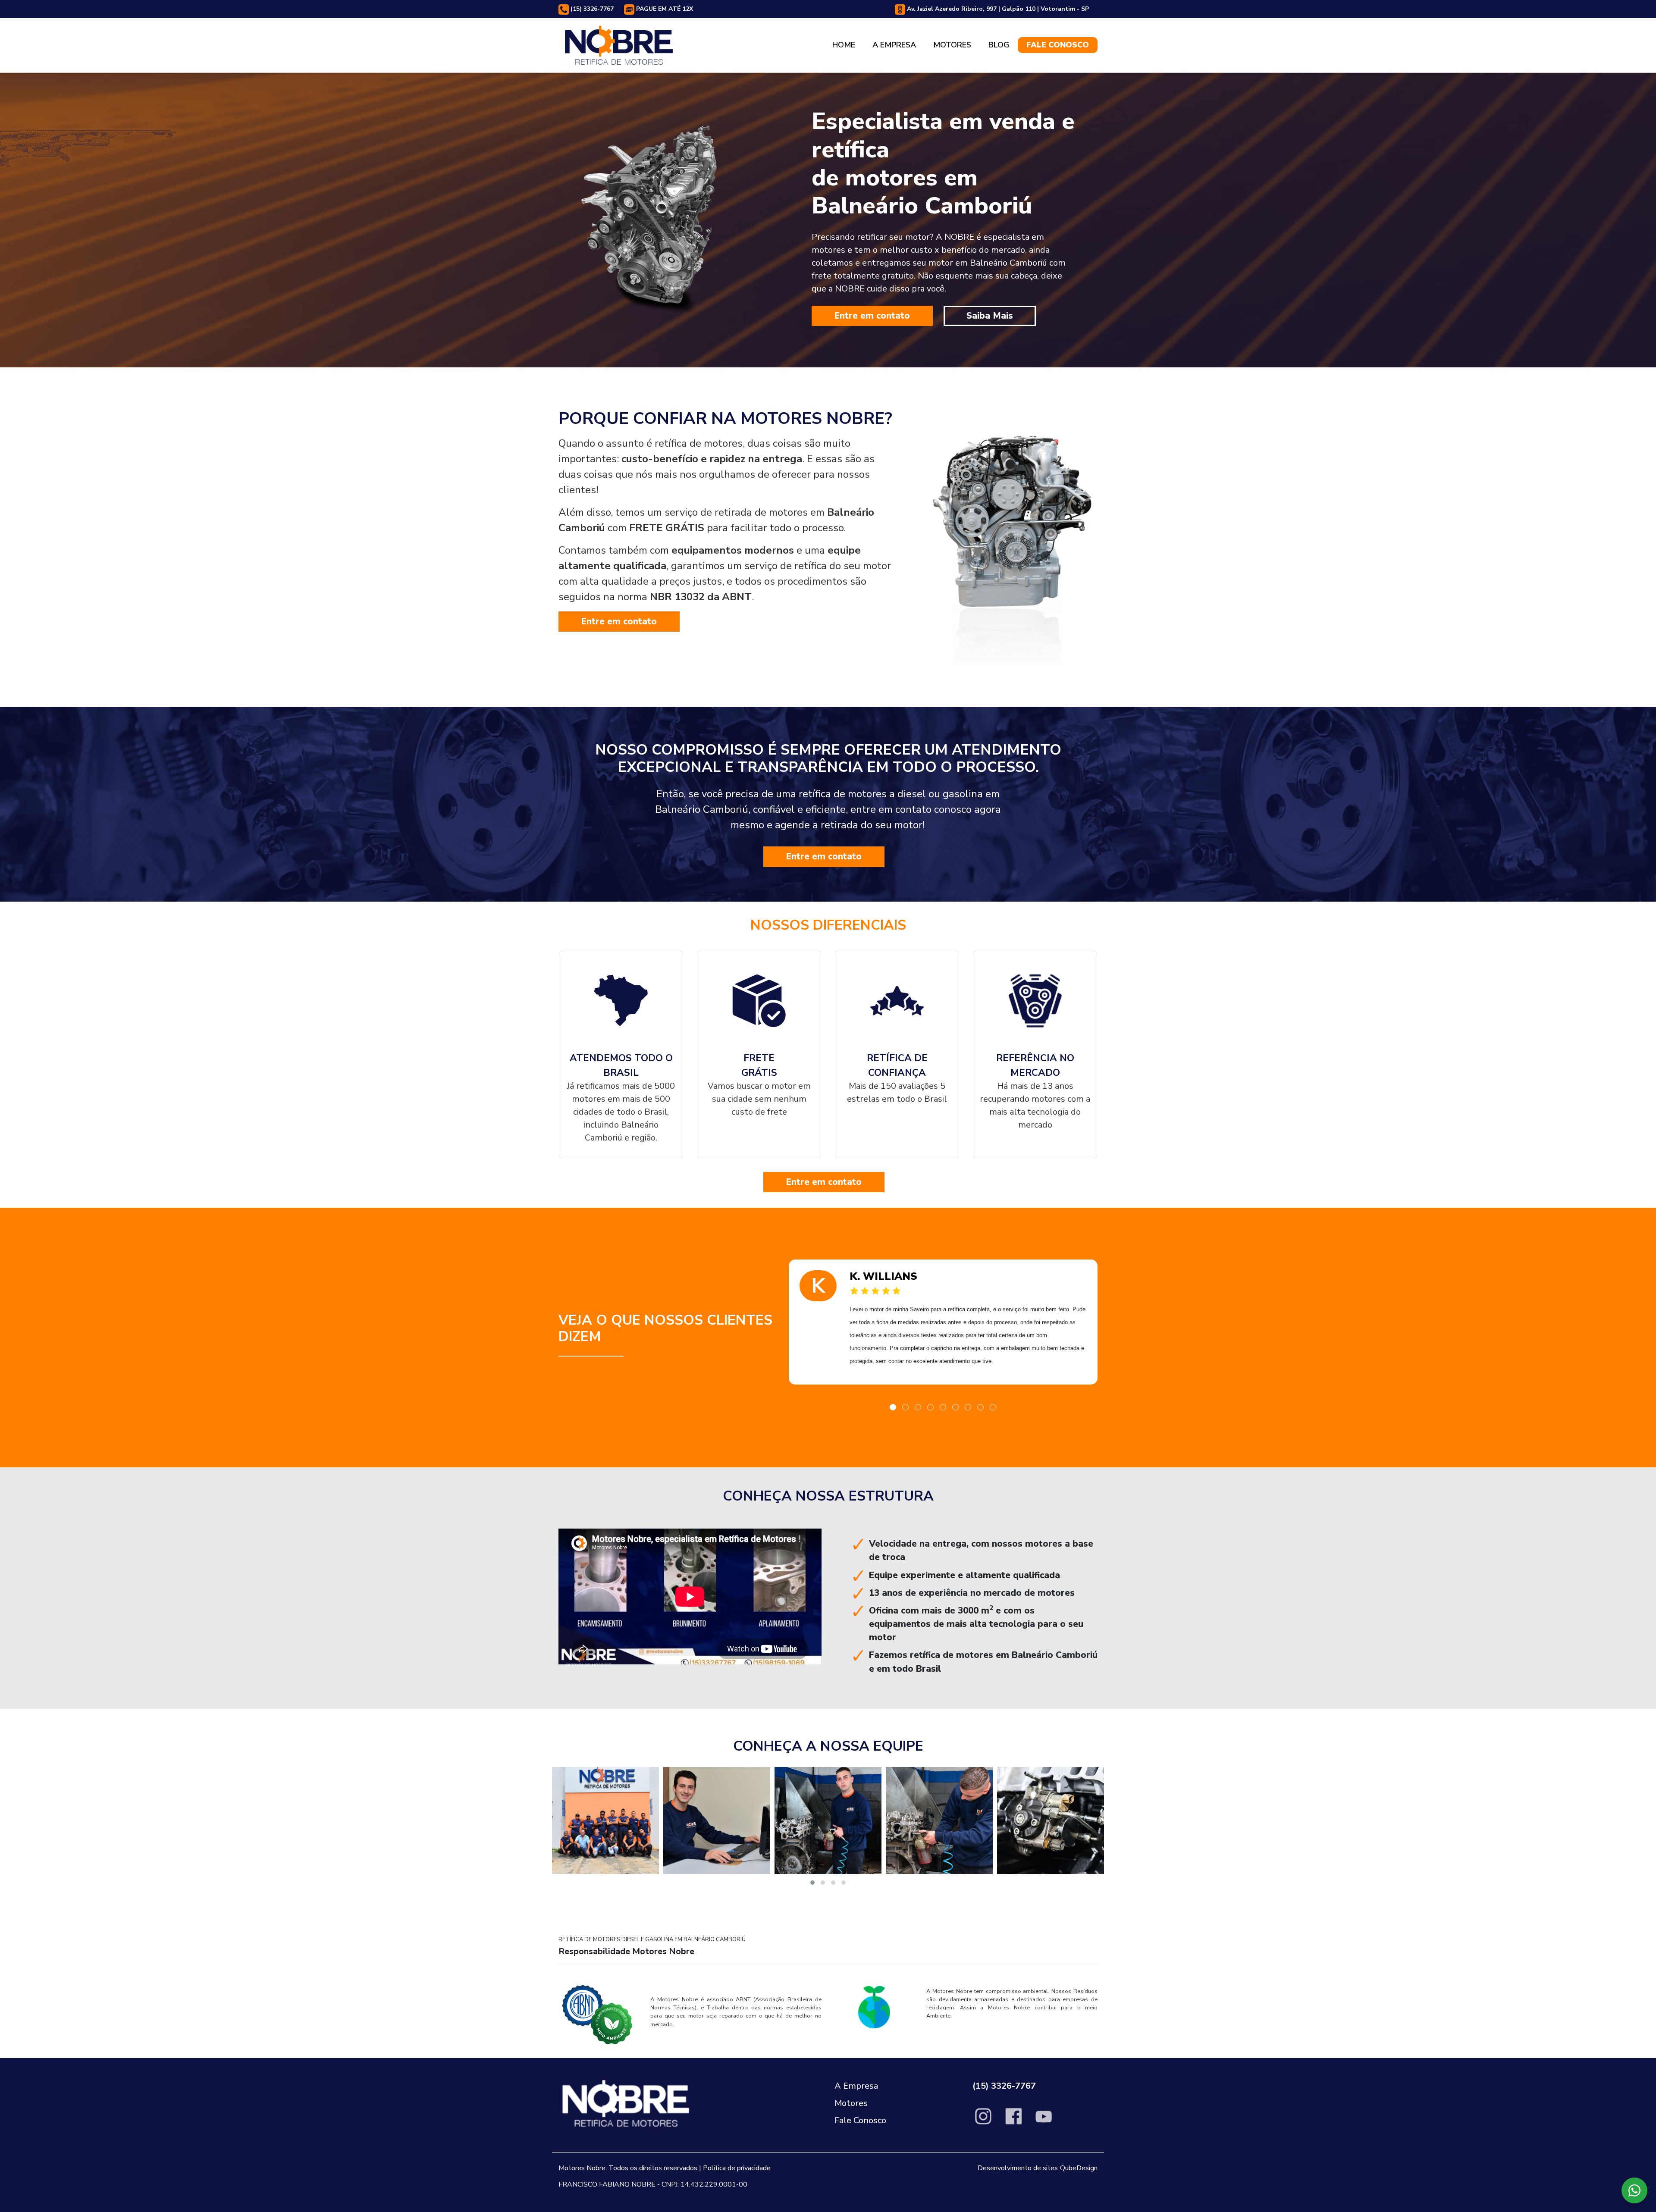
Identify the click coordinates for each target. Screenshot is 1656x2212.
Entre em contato (872, 316)
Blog (999, 45)
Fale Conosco (1058, 45)
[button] (893, 1407)
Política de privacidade (737, 2168)
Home (844, 45)
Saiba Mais (990, 316)
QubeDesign (1079, 2168)
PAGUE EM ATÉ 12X (664, 9)
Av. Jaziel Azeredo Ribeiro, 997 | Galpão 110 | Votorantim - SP (997, 9)
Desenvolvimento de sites (1018, 2168)
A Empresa (894, 45)
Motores (952, 45)
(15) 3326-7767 (591, 9)
